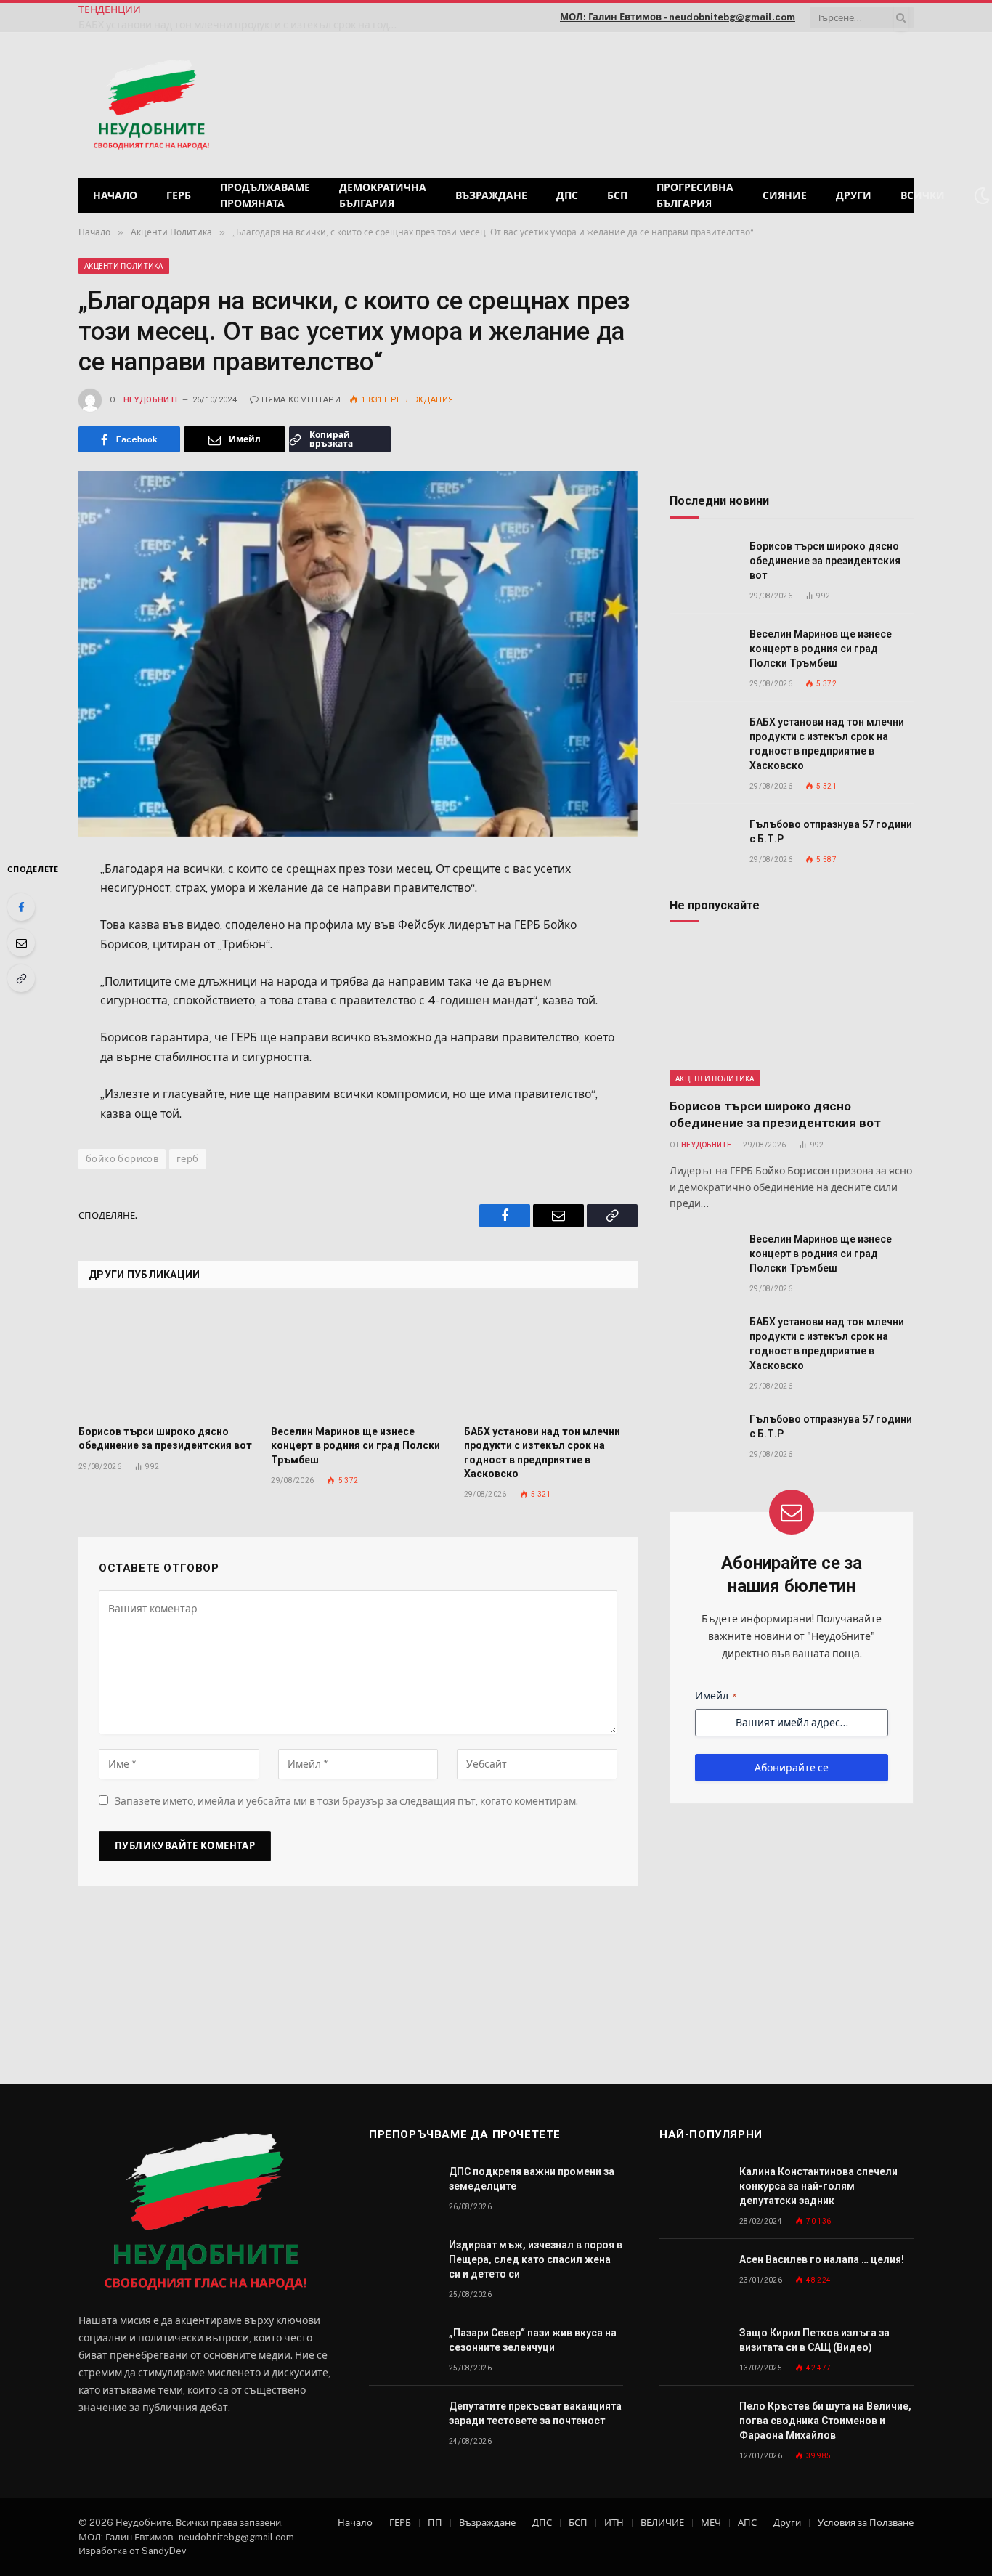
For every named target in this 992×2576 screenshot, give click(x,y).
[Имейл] (21, 943)
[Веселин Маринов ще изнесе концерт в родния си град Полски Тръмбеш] (358, 1362)
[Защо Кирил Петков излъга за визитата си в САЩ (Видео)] (693, 2349)
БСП (617, 195)
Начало (115, 195)
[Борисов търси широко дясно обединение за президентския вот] (165, 1362)
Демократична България (383, 195)
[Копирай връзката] (21, 978)
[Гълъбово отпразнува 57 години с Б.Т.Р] (703, 841)
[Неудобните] (151, 105)
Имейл (716, 1696)
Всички (923, 195)
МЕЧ (711, 2523)
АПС (747, 2523)
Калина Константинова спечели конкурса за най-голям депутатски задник (818, 2186)
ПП (435, 2523)
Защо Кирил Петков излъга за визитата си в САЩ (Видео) (814, 2340)
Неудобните (151, 400)
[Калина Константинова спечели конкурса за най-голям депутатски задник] (693, 2188)
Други (854, 195)
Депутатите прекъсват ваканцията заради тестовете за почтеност (535, 2413)
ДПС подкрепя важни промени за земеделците (532, 2179)
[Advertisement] (728, 103)
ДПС (567, 195)
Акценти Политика (124, 266)
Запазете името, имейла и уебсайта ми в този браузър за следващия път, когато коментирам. (346, 1801)
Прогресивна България (695, 195)
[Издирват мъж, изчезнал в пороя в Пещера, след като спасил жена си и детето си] (402, 2261)
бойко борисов (122, 1159)
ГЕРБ (179, 195)
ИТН (614, 2523)
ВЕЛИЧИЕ (662, 2523)
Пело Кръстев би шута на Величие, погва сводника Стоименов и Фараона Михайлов (825, 2421)
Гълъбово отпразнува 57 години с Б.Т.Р (831, 832)
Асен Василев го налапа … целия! (822, 2259)
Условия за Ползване (866, 2523)
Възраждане (491, 195)
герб (188, 1159)
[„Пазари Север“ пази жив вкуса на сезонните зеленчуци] (402, 2349)
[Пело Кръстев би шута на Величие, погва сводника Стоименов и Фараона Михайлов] (693, 2422)
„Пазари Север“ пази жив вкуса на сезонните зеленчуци (533, 2340)
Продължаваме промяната (265, 195)
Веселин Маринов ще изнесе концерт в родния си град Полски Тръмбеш (355, 1445)
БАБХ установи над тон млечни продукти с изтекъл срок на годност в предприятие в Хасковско (242, 25)
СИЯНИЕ (785, 195)
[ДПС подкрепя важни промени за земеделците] (402, 2188)
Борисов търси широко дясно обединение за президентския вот (165, 1438)
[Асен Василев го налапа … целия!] (693, 2276)
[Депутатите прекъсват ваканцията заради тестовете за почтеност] (402, 2422)
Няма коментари (301, 400)
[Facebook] (21, 907)
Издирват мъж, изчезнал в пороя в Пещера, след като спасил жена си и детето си (536, 2259)
